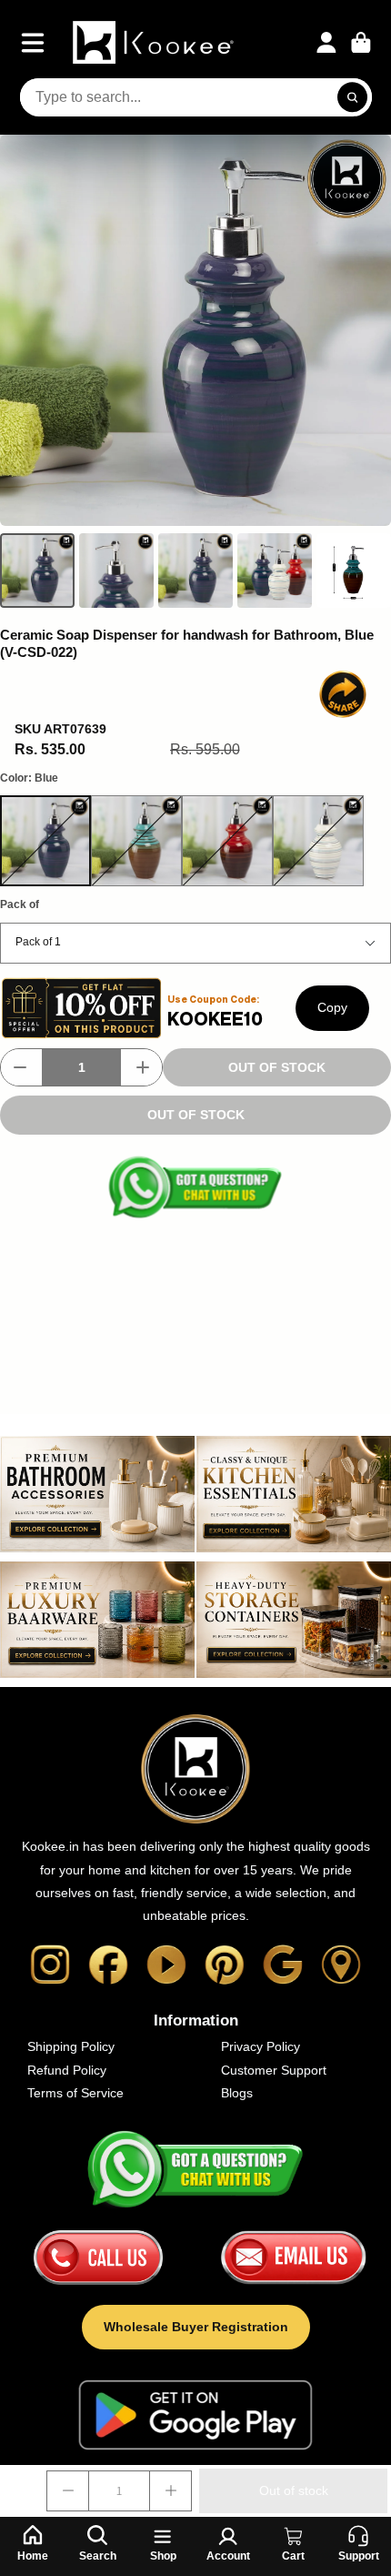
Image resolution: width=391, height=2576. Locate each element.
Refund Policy (67, 2070)
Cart (361, 43)
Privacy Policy (261, 2046)
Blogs (237, 2093)
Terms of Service (75, 2093)
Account (326, 43)
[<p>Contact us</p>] (98, 2258)
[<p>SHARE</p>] (343, 694)
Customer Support (274, 2070)
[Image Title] (50, 1965)
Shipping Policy (71, 2046)
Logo (155, 42)
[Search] (353, 97)
